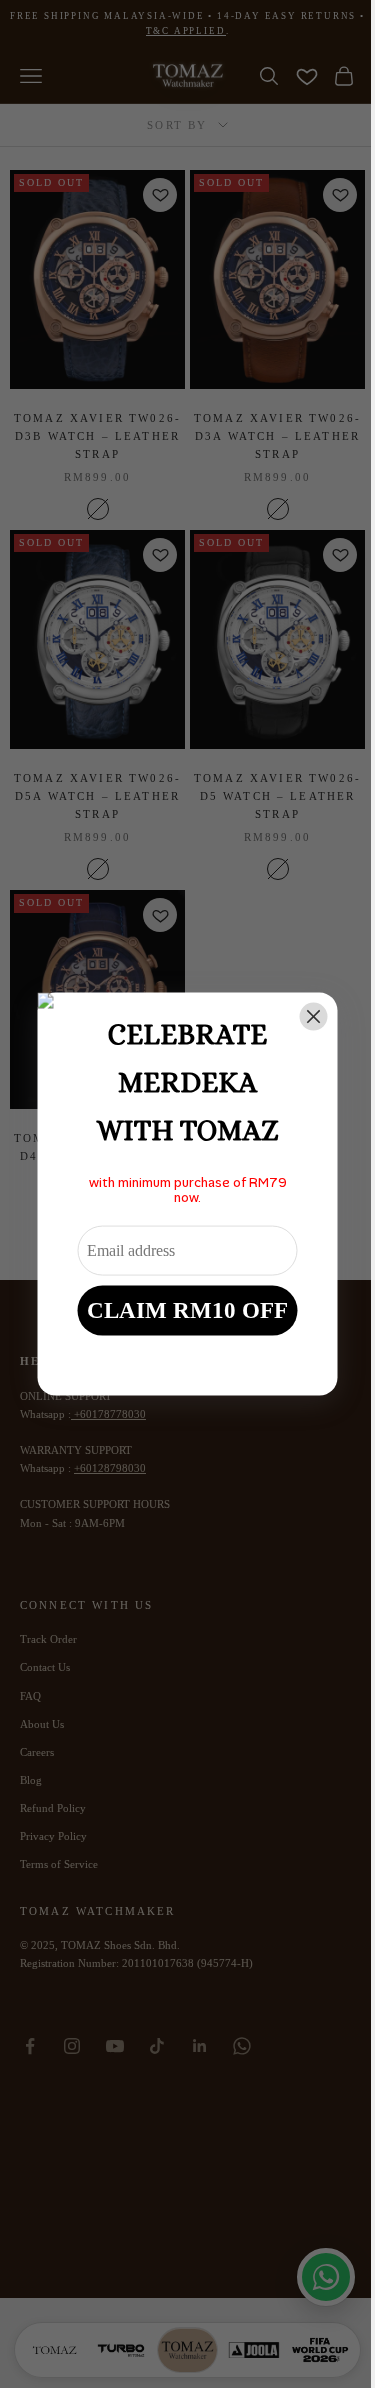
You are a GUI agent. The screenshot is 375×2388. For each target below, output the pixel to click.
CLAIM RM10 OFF (187, 1309)
